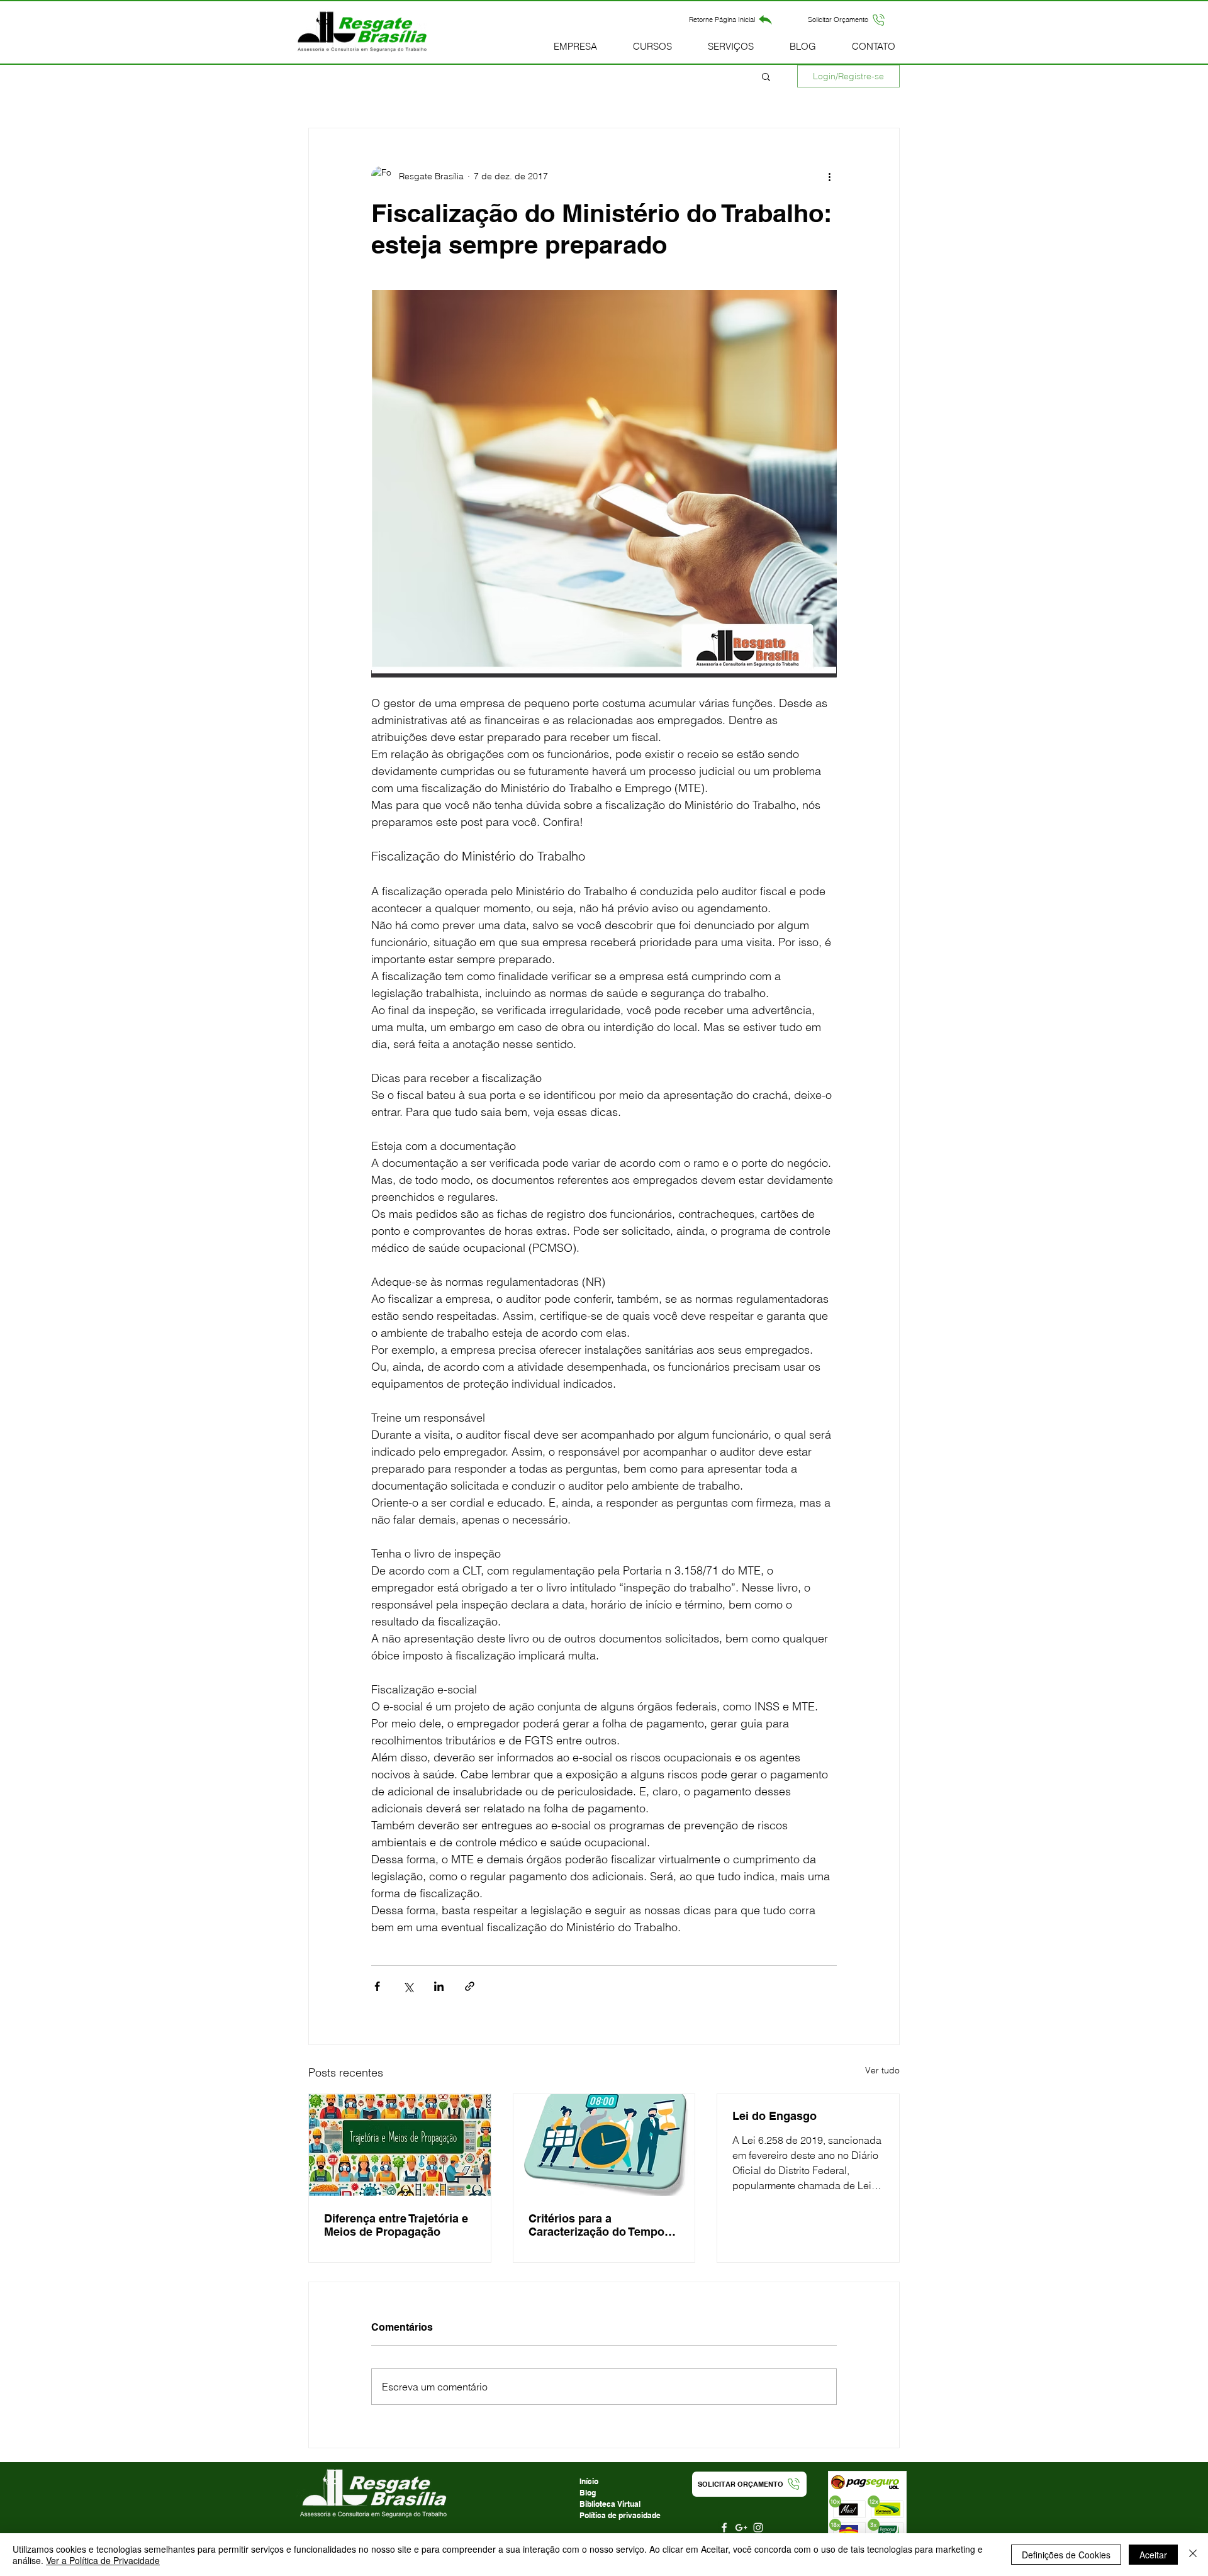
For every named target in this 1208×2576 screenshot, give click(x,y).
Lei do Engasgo (775, 2116)
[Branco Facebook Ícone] (724, 2528)
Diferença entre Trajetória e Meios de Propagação (396, 2225)
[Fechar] (1193, 2555)
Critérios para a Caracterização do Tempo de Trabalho (596, 2225)
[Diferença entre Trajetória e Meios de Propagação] (400, 2145)
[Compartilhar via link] (470, 1986)
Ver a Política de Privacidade (103, 2560)
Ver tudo (882, 2070)
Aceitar (1153, 2555)
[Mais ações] (829, 176)
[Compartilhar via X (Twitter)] (408, 1986)
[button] (847, 20)
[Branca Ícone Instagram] (758, 2528)
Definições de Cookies (1066, 2555)
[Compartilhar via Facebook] (377, 1986)
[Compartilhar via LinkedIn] (439, 1986)
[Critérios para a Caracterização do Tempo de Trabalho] (604, 2145)
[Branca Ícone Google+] (741, 2528)
